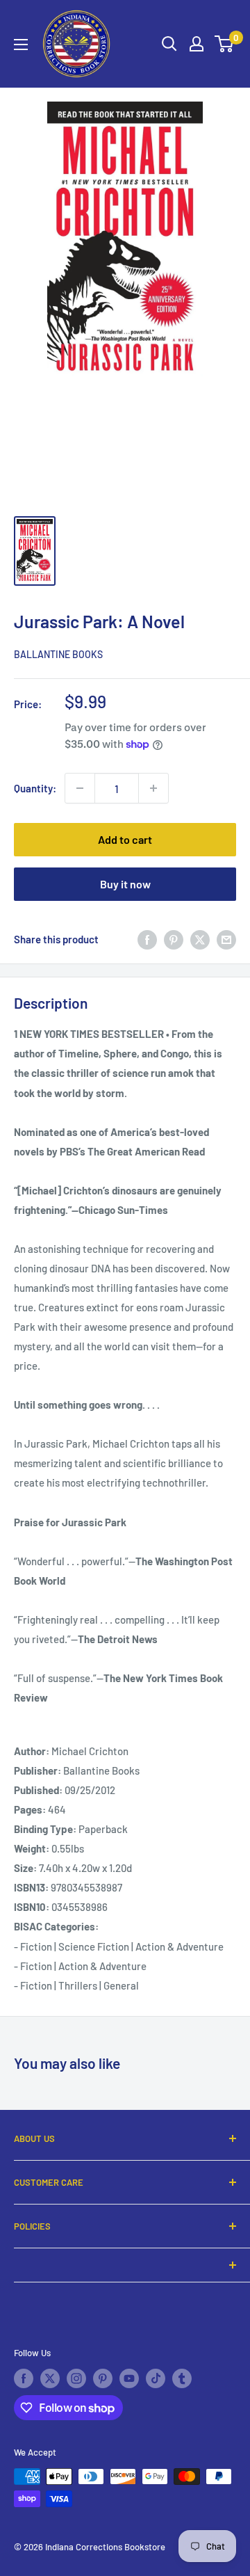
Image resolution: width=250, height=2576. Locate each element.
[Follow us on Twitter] (50, 2378)
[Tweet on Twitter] (200, 939)
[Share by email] (226, 939)
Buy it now (125, 884)
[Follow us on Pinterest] (103, 2378)
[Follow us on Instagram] (76, 2378)
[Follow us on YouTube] (129, 2378)
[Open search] (169, 44)
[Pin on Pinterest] (174, 939)
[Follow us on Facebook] (24, 2378)
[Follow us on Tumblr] (182, 2378)
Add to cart (125, 839)
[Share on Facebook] (147, 939)
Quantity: (35, 788)
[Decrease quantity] (80, 788)
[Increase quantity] (153, 788)
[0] (225, 44)
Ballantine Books (58, 654)
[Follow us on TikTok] (156, 2378)
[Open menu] (21, 45)
